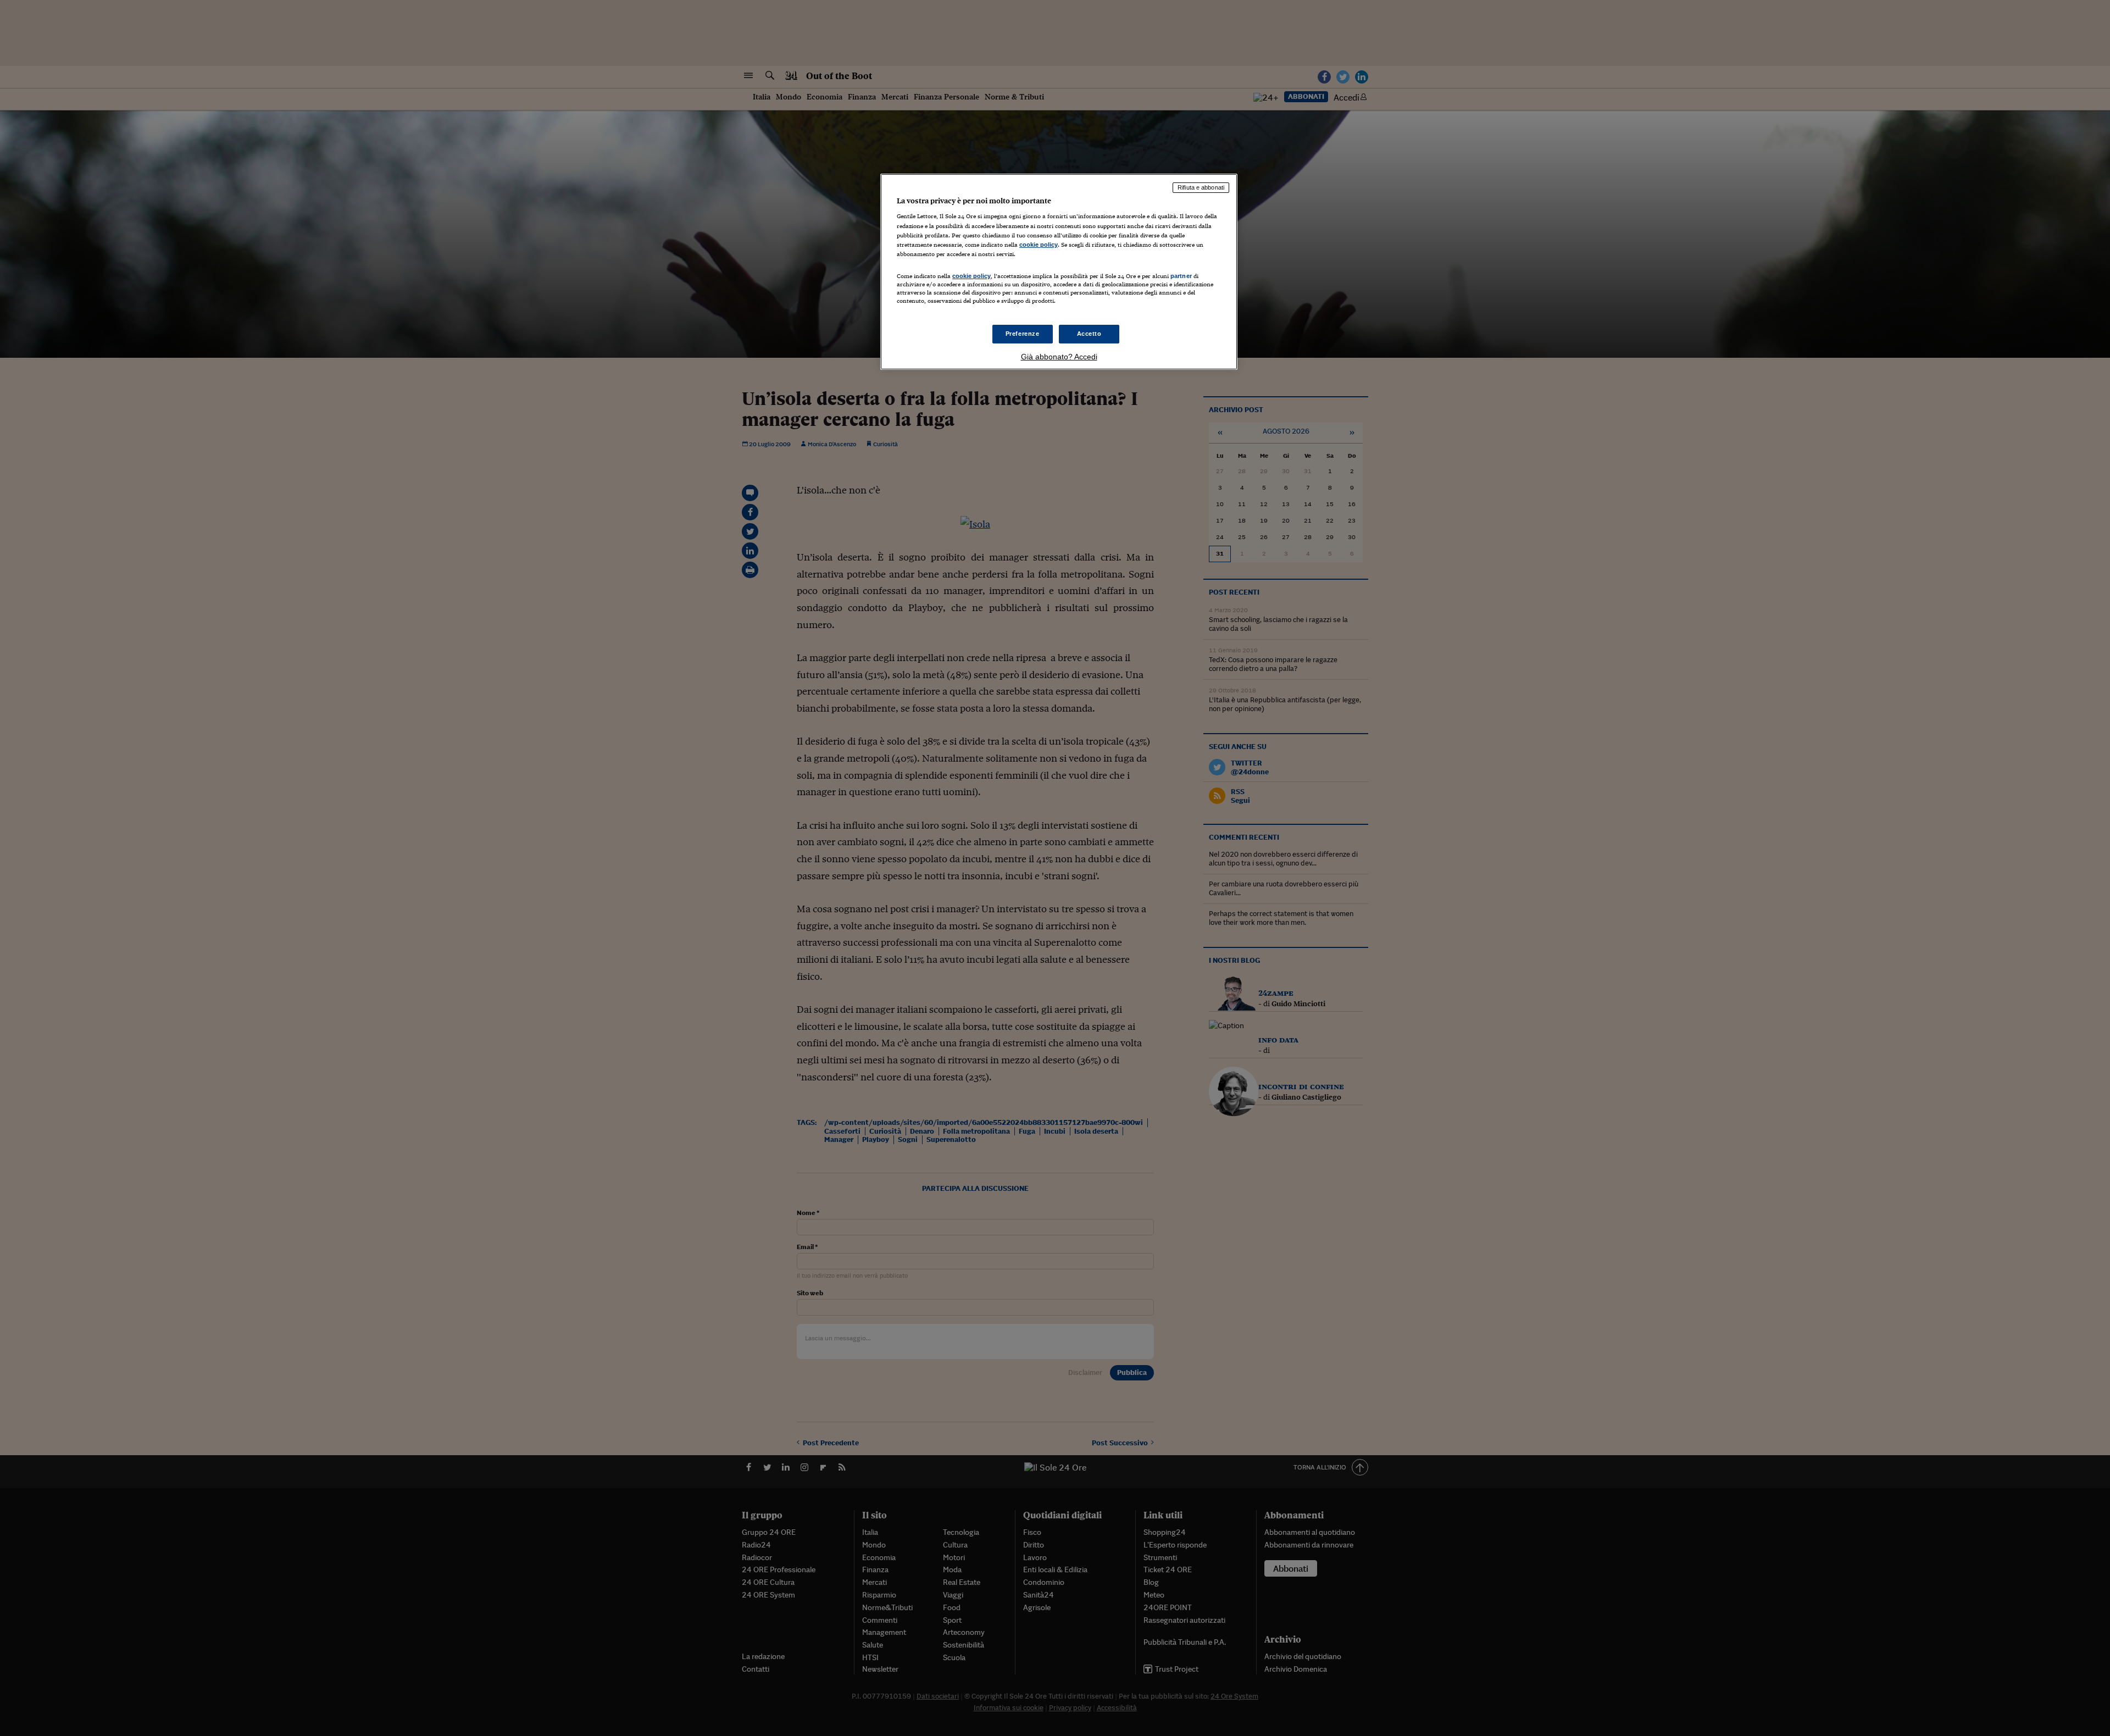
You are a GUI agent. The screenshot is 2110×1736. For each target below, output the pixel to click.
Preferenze (1023, 334)
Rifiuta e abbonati (1201, 187)
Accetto (1089, 334)
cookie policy (1039, 245)
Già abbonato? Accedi (1059, 357)
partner (1181, 276)
